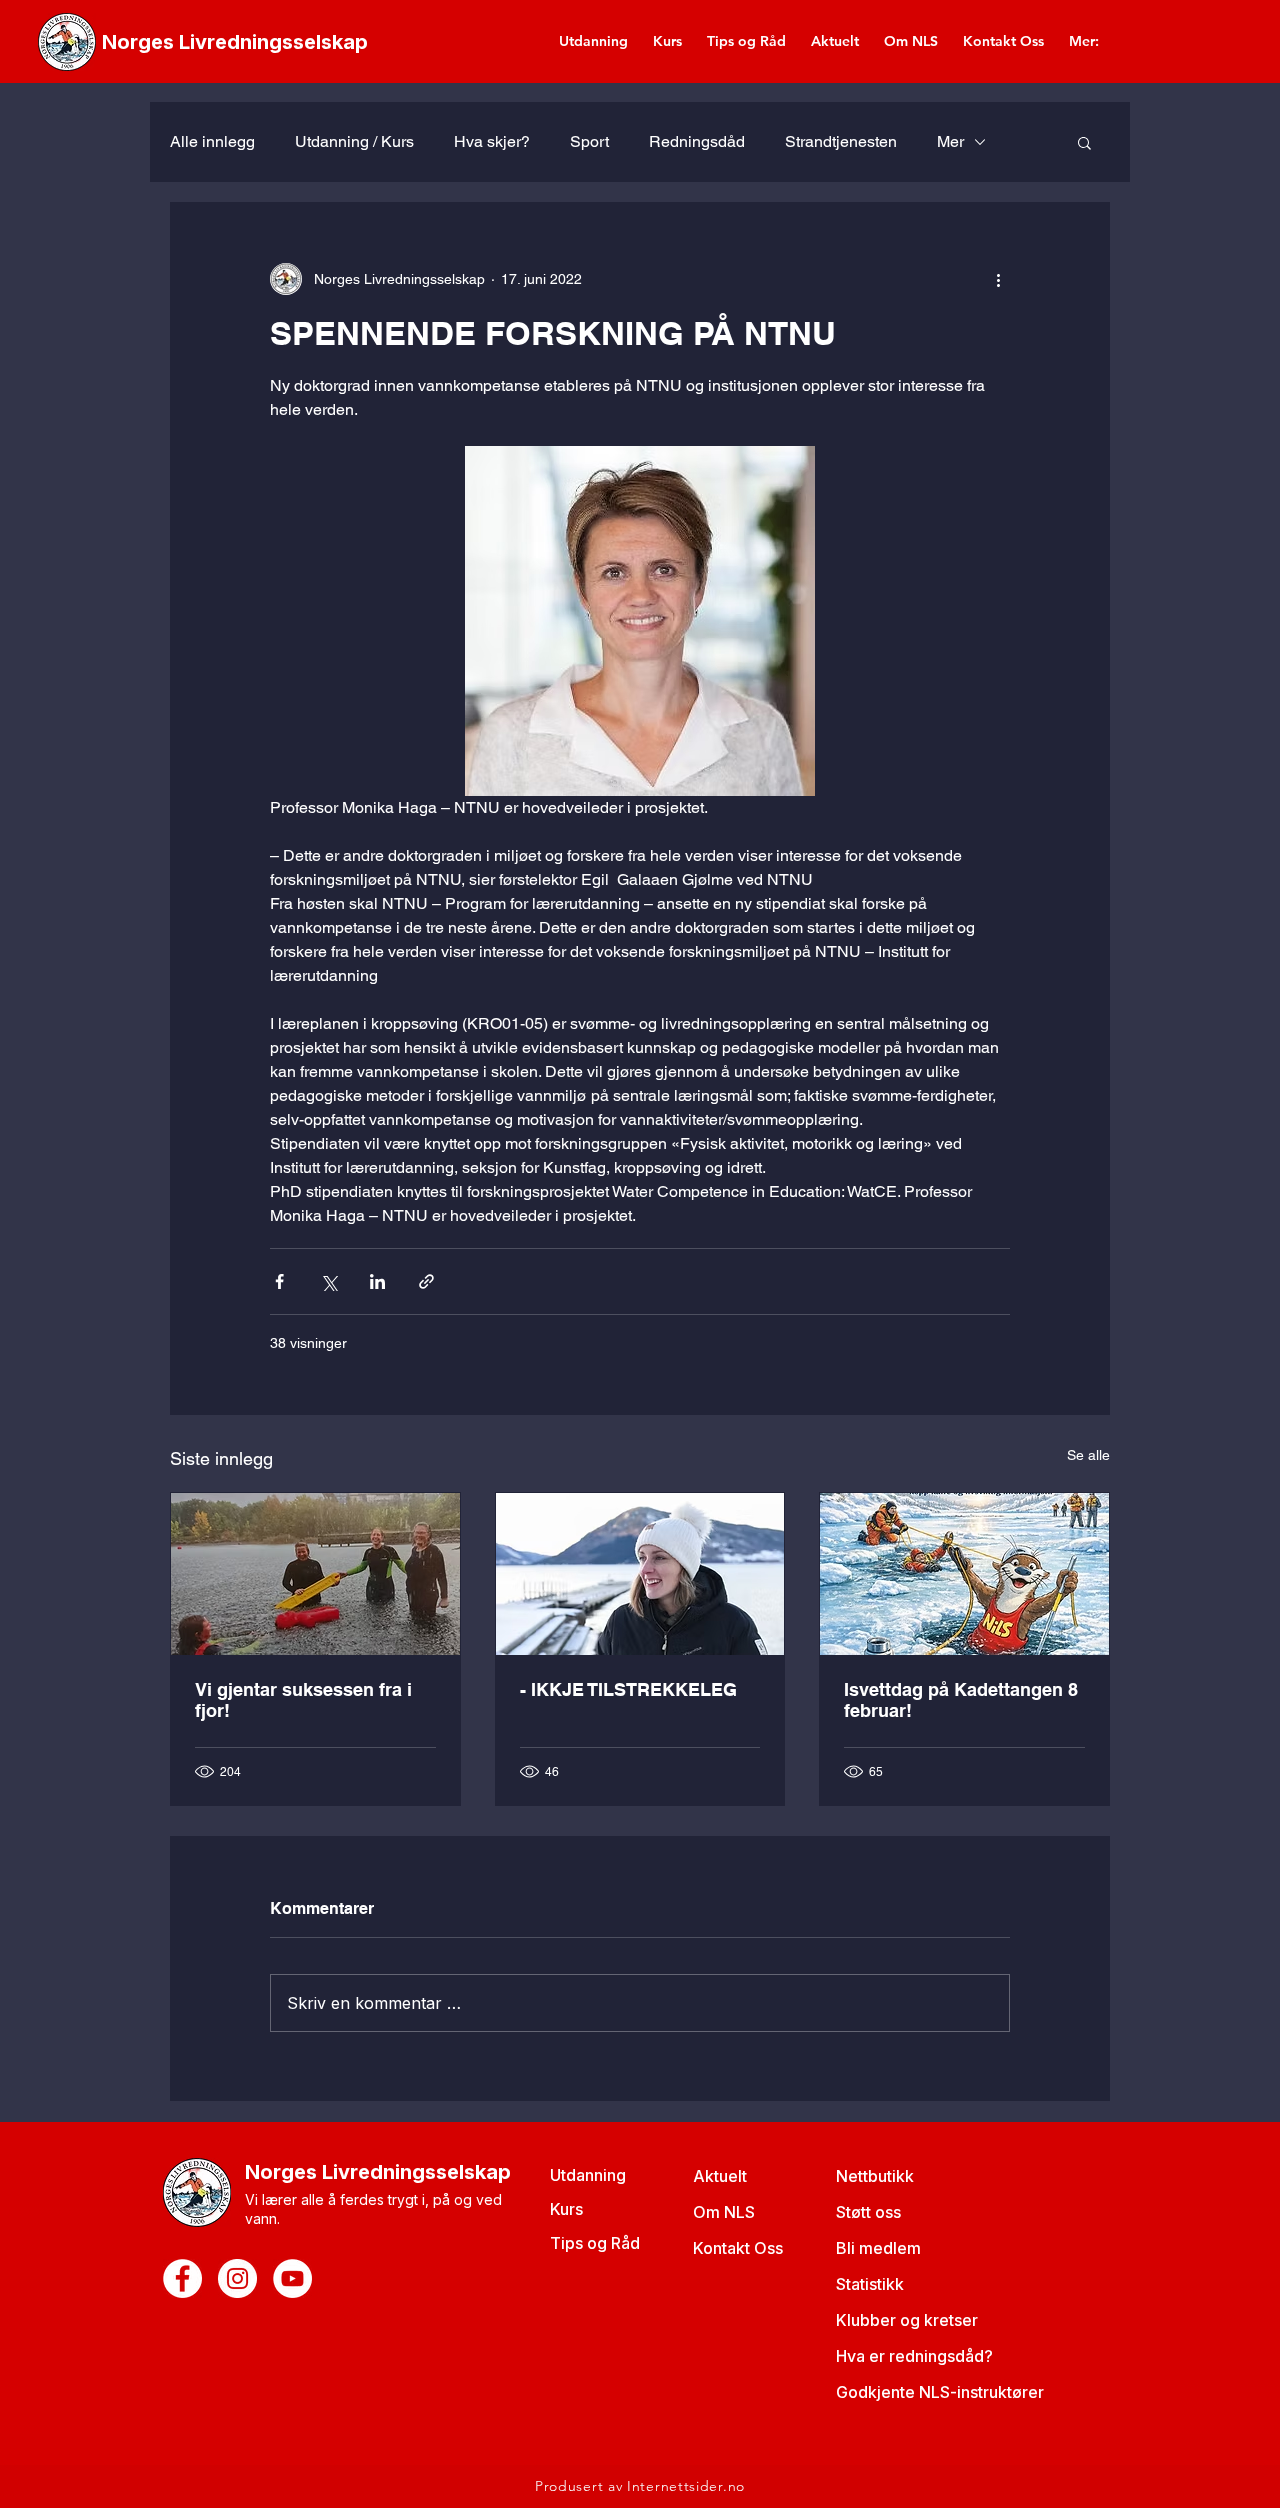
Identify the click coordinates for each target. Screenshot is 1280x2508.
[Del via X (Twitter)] (328, 1281)
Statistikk (870, 2284)
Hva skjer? (492, 141)
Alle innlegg (212, 141)
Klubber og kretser (907, 2320)
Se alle (1088, 1455)
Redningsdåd (697, 141)
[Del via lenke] (426, 1281)
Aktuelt (720, 2176)
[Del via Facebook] (279, 1281)
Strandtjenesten (841, 141)
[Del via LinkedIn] (377, 1281)
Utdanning (588, 2175)
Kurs (566, 2209)
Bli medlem (878, 2248)
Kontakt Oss (738, 2248)
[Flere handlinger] (998, 279)
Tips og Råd (595, 2243)
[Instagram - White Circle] (237, 2278)
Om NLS (724, 2212)
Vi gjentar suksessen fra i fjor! (303, 1700)
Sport (589, 141)
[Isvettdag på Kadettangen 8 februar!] (964, 1574)
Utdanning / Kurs (354, 141)
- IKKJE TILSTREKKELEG (628, 1689)
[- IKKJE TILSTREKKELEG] (640, 1574)
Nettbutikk (875, 2176)
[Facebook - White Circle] (182, 2278)
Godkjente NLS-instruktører (940, 2392)
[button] (1084, 142)
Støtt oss (868, 2212)
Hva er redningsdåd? (914, 2356)
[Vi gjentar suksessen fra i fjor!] (315, 1574)
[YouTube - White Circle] (292, 2278)
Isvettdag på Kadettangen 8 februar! (961, 1700)
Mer (950, 141)
